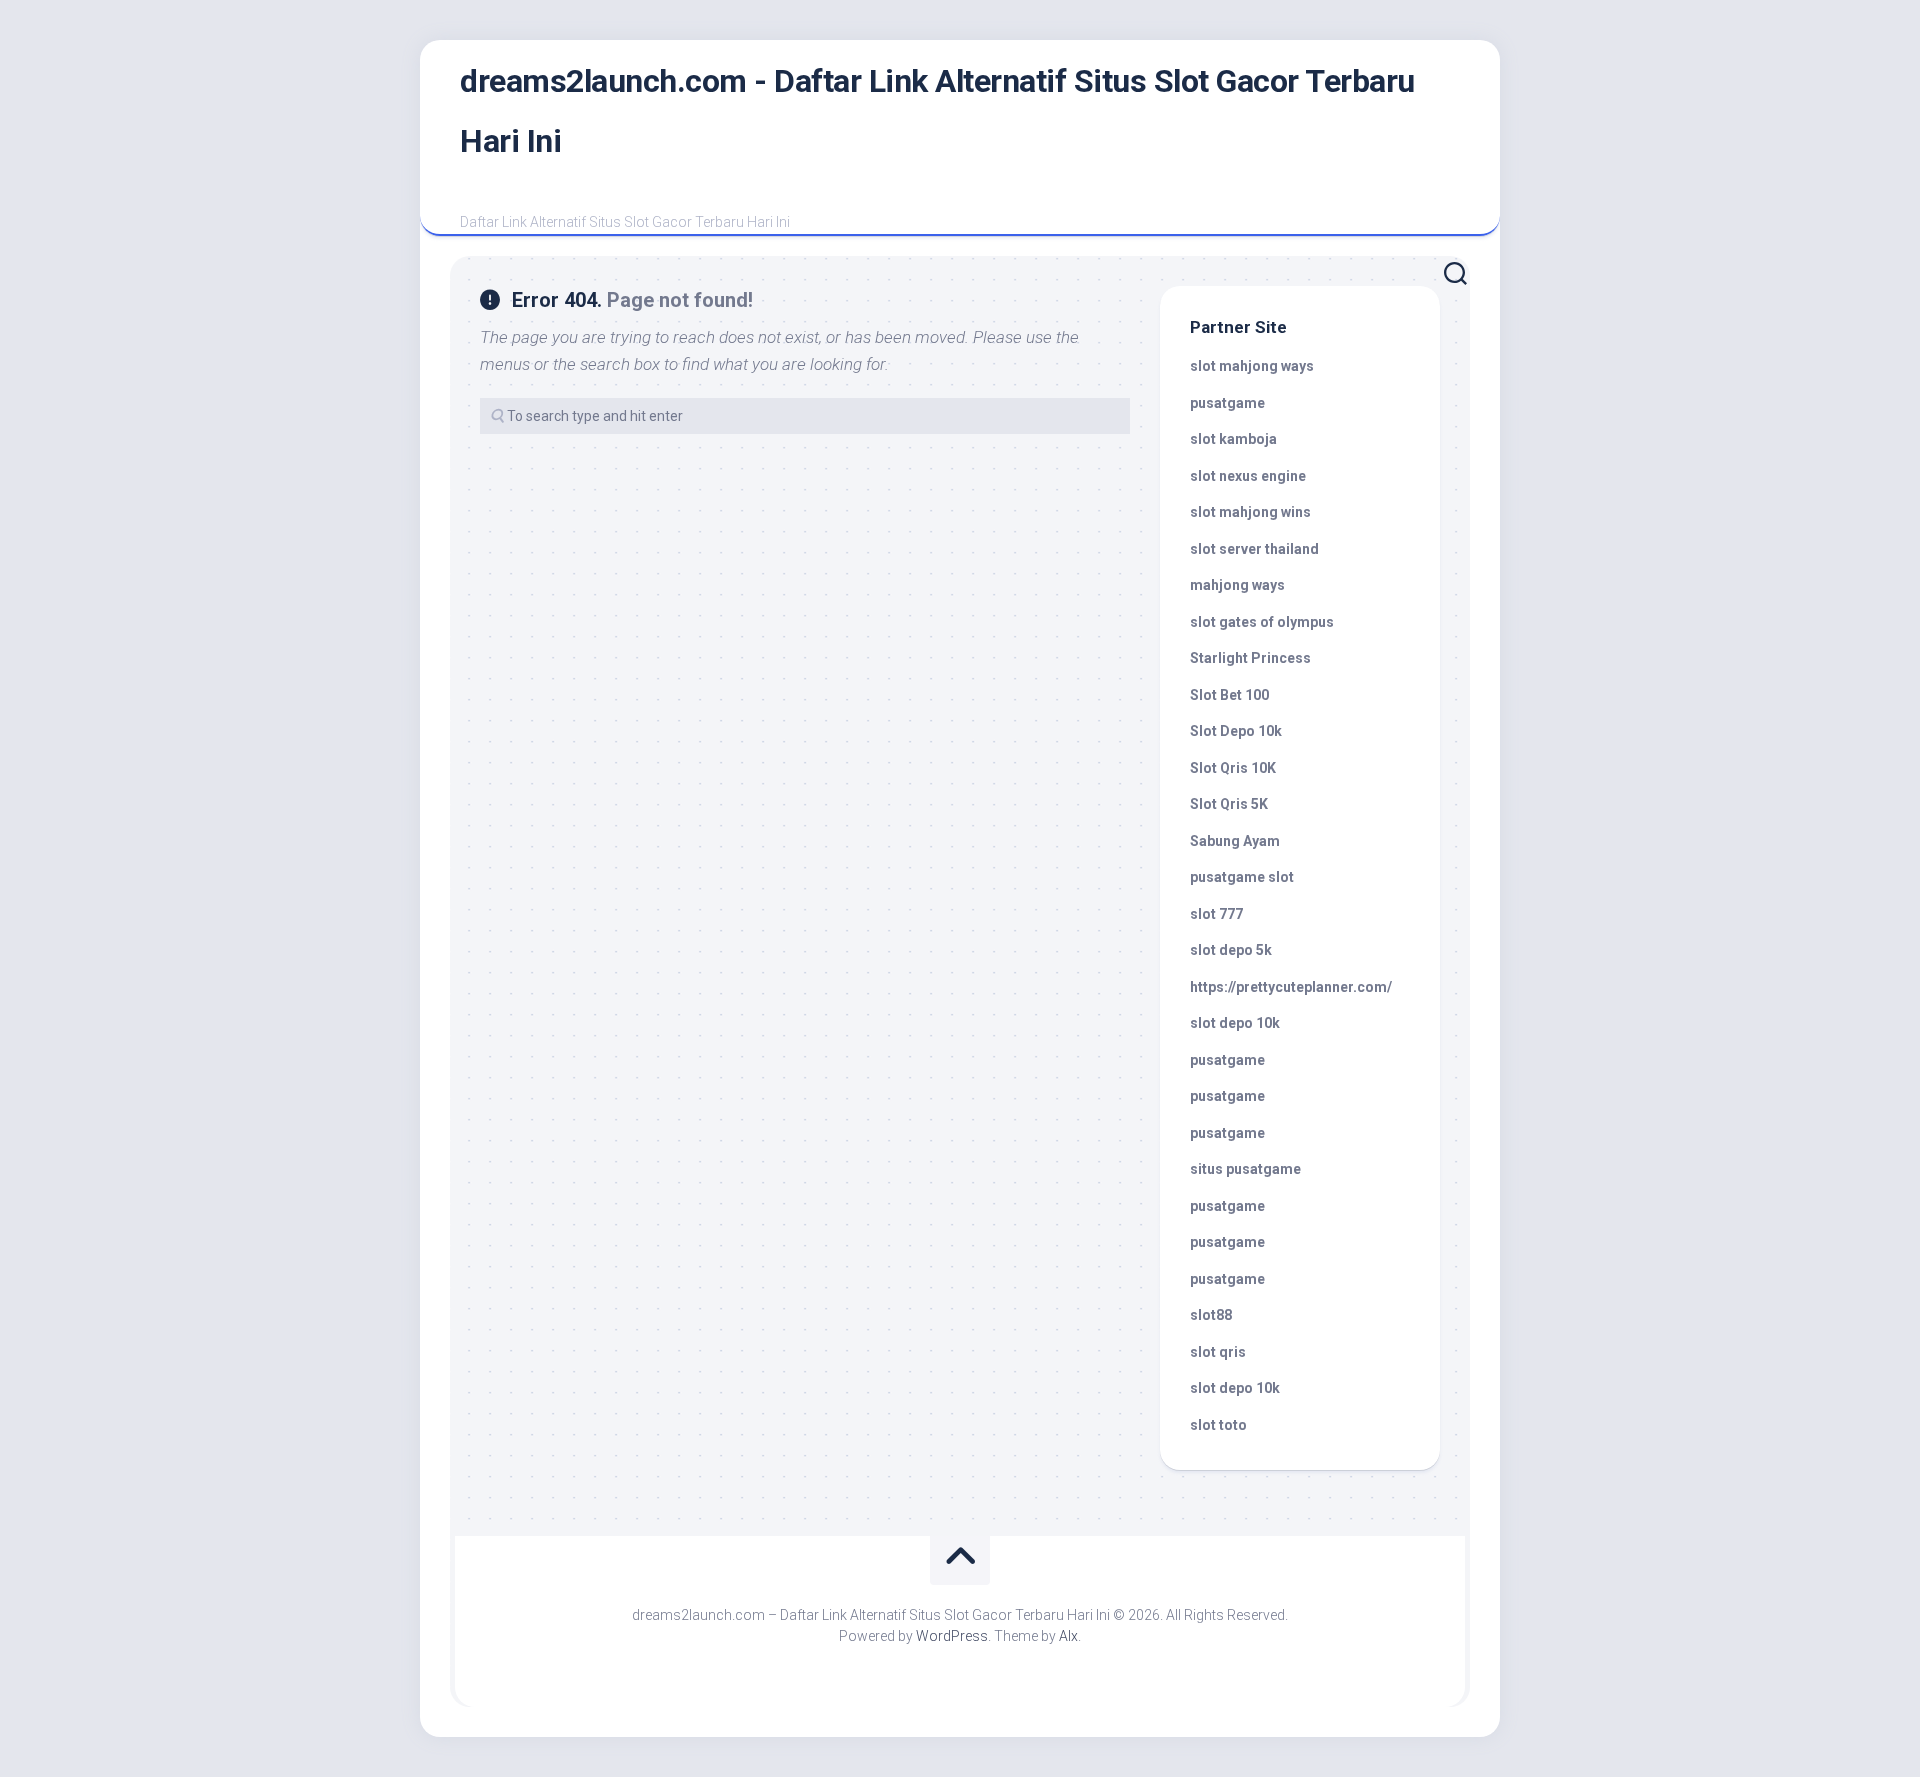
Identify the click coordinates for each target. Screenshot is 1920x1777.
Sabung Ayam (1235, 841)
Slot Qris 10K (1233, 768)
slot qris (1218, 1352)
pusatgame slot (1242, 877)
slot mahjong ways (1252, 366)
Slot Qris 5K (1229, 804)
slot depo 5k (1231, 950)
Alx (1068, 1636)
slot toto (1218, 1425)
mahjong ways (1237, 585)
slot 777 (1216, 914)
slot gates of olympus (1262, 622)
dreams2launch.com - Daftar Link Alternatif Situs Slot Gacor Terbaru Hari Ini (937, 111)
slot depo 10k (1235, 1023)
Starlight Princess (1250, 658)
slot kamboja (1233, 439)
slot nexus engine (1248, 476)
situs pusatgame (1245, 1169)
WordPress (952, 1636)
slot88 (1211, 1315)
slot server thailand (1254, 549)
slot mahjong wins (1250, 512)
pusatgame (1227, 403)
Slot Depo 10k (1236, 731)
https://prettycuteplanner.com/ (1291, 987)
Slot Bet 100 (1229, 695)
